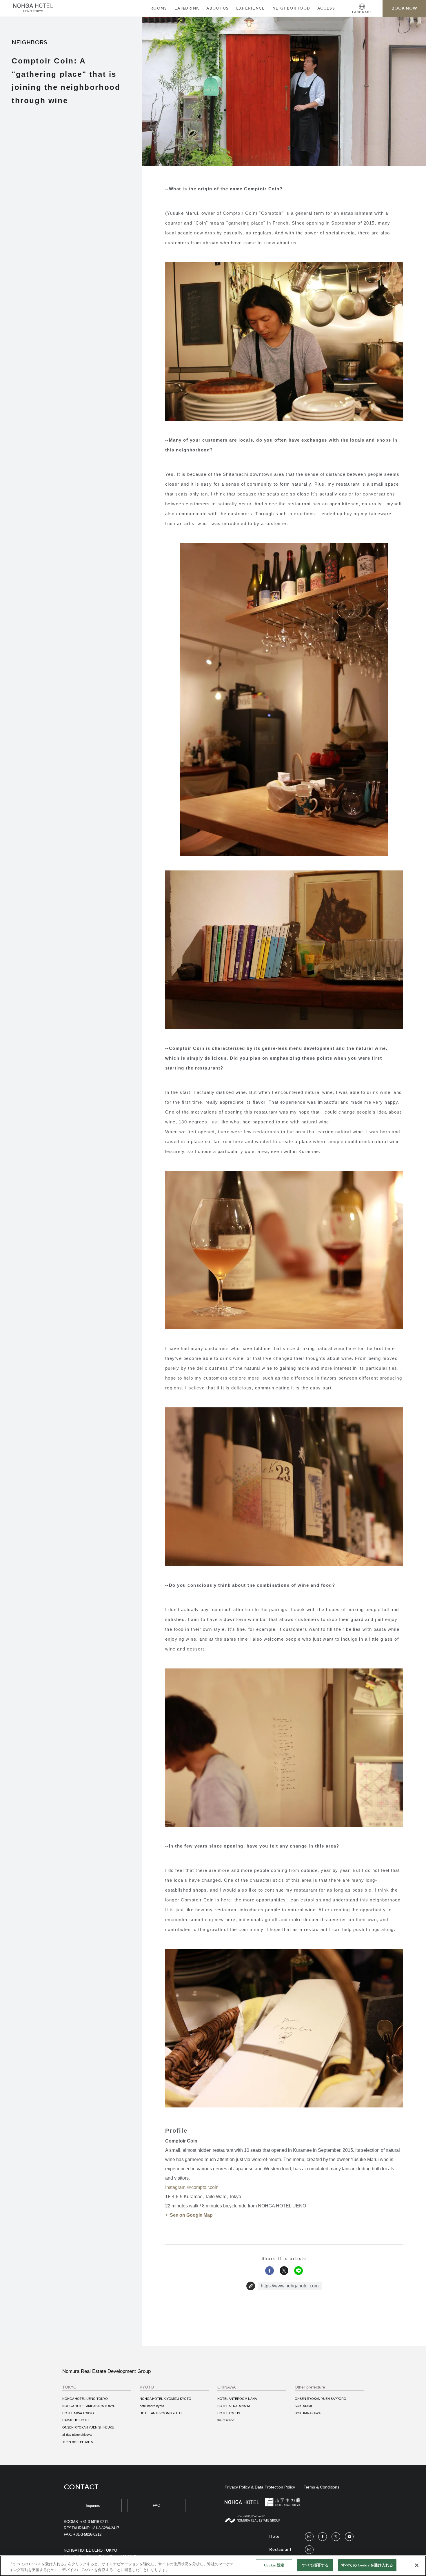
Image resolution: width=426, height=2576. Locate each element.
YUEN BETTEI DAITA (78, 2442)
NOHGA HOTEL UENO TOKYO (85, 2399)
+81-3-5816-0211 (94, 2522)
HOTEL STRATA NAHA (234, 2406)
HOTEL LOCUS (229, 2413)
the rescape (226, 2420)
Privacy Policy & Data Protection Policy (260, 2487)
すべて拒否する (315, 2565)
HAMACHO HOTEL (76, 2420)
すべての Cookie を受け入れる (367, 2565)
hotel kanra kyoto (152, 2406)
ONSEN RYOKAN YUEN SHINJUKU (88, 2427)
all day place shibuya (77, 2435)
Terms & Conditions (322, 2487)
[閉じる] (417, 2565)
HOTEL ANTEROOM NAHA (237, 2399)
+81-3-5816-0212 (87, 2534)
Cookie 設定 (274, 2565)
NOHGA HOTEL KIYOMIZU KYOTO (165, 2399)
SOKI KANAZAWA (308, 2413)
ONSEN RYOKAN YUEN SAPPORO (321, 2399)
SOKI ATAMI (303, 2406)
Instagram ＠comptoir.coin (192, 2187)
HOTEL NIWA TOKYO (78, 2413)
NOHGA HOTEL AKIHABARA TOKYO (89, 2406)
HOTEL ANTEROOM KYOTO (161, 2413)
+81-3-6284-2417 (105, 2528)
